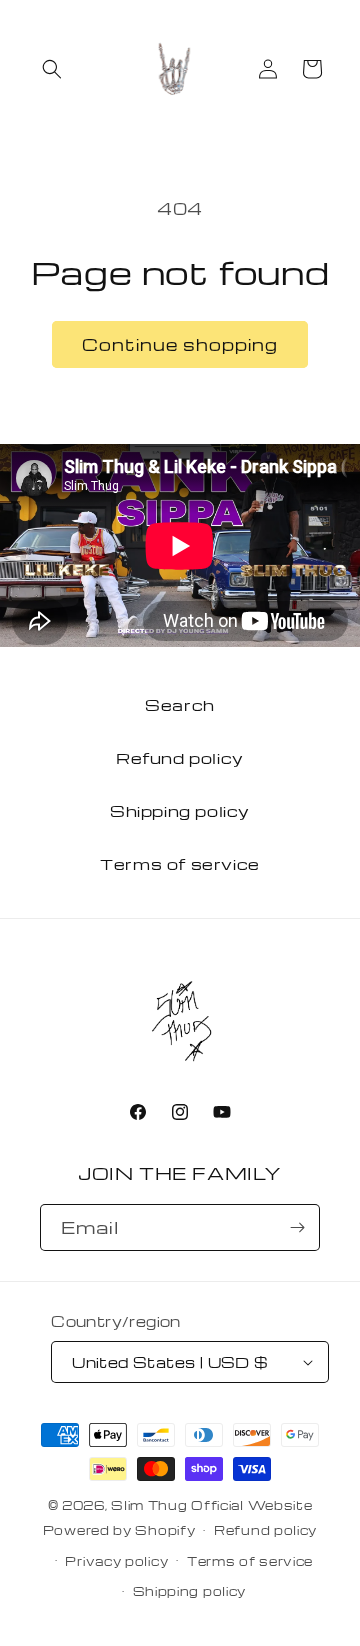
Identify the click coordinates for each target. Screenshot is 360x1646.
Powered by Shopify (119, 1530)
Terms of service (180, 864)
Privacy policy (116, 1561)
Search (180, 705)
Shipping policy (180, 811)
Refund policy (180, 758)
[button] (52, 69)
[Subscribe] (297, 1227)
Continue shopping (180, 344)
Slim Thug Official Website (211, 1505)
